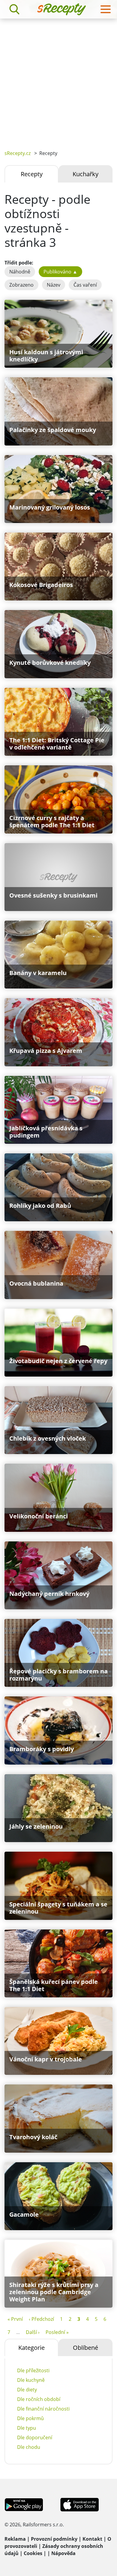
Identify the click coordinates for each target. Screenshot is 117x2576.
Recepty (32, 174)
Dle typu (27, 2428)
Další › (33, 2332)
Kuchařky (85, 174)
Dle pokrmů (30, 2418)
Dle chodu (29, 2447)
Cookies (33, 2553)
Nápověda (63, 2553)
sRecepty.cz (18, 153)
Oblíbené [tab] (85, 2348)
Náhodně (20, 272)
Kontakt (92, 2539)
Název (54, 285)
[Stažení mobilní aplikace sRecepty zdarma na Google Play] (24, 2504)
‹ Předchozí (41, 2319)
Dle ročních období (39, 2399)
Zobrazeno (21, 285)
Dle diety (27, 2390)
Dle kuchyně (31, 2380)
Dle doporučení (35, 2437)
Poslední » (57, 2332)
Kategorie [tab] (31, 2348)
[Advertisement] (58, 80)
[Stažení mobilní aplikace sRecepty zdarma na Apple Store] (79, 2504)
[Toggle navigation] (106, 9)
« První (15, 2319)
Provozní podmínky (54, 2539)
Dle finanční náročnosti (43, 2409)
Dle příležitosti (33, 2370)
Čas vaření (85, 285)
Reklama (15, 2539)
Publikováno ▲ (60, 272)
